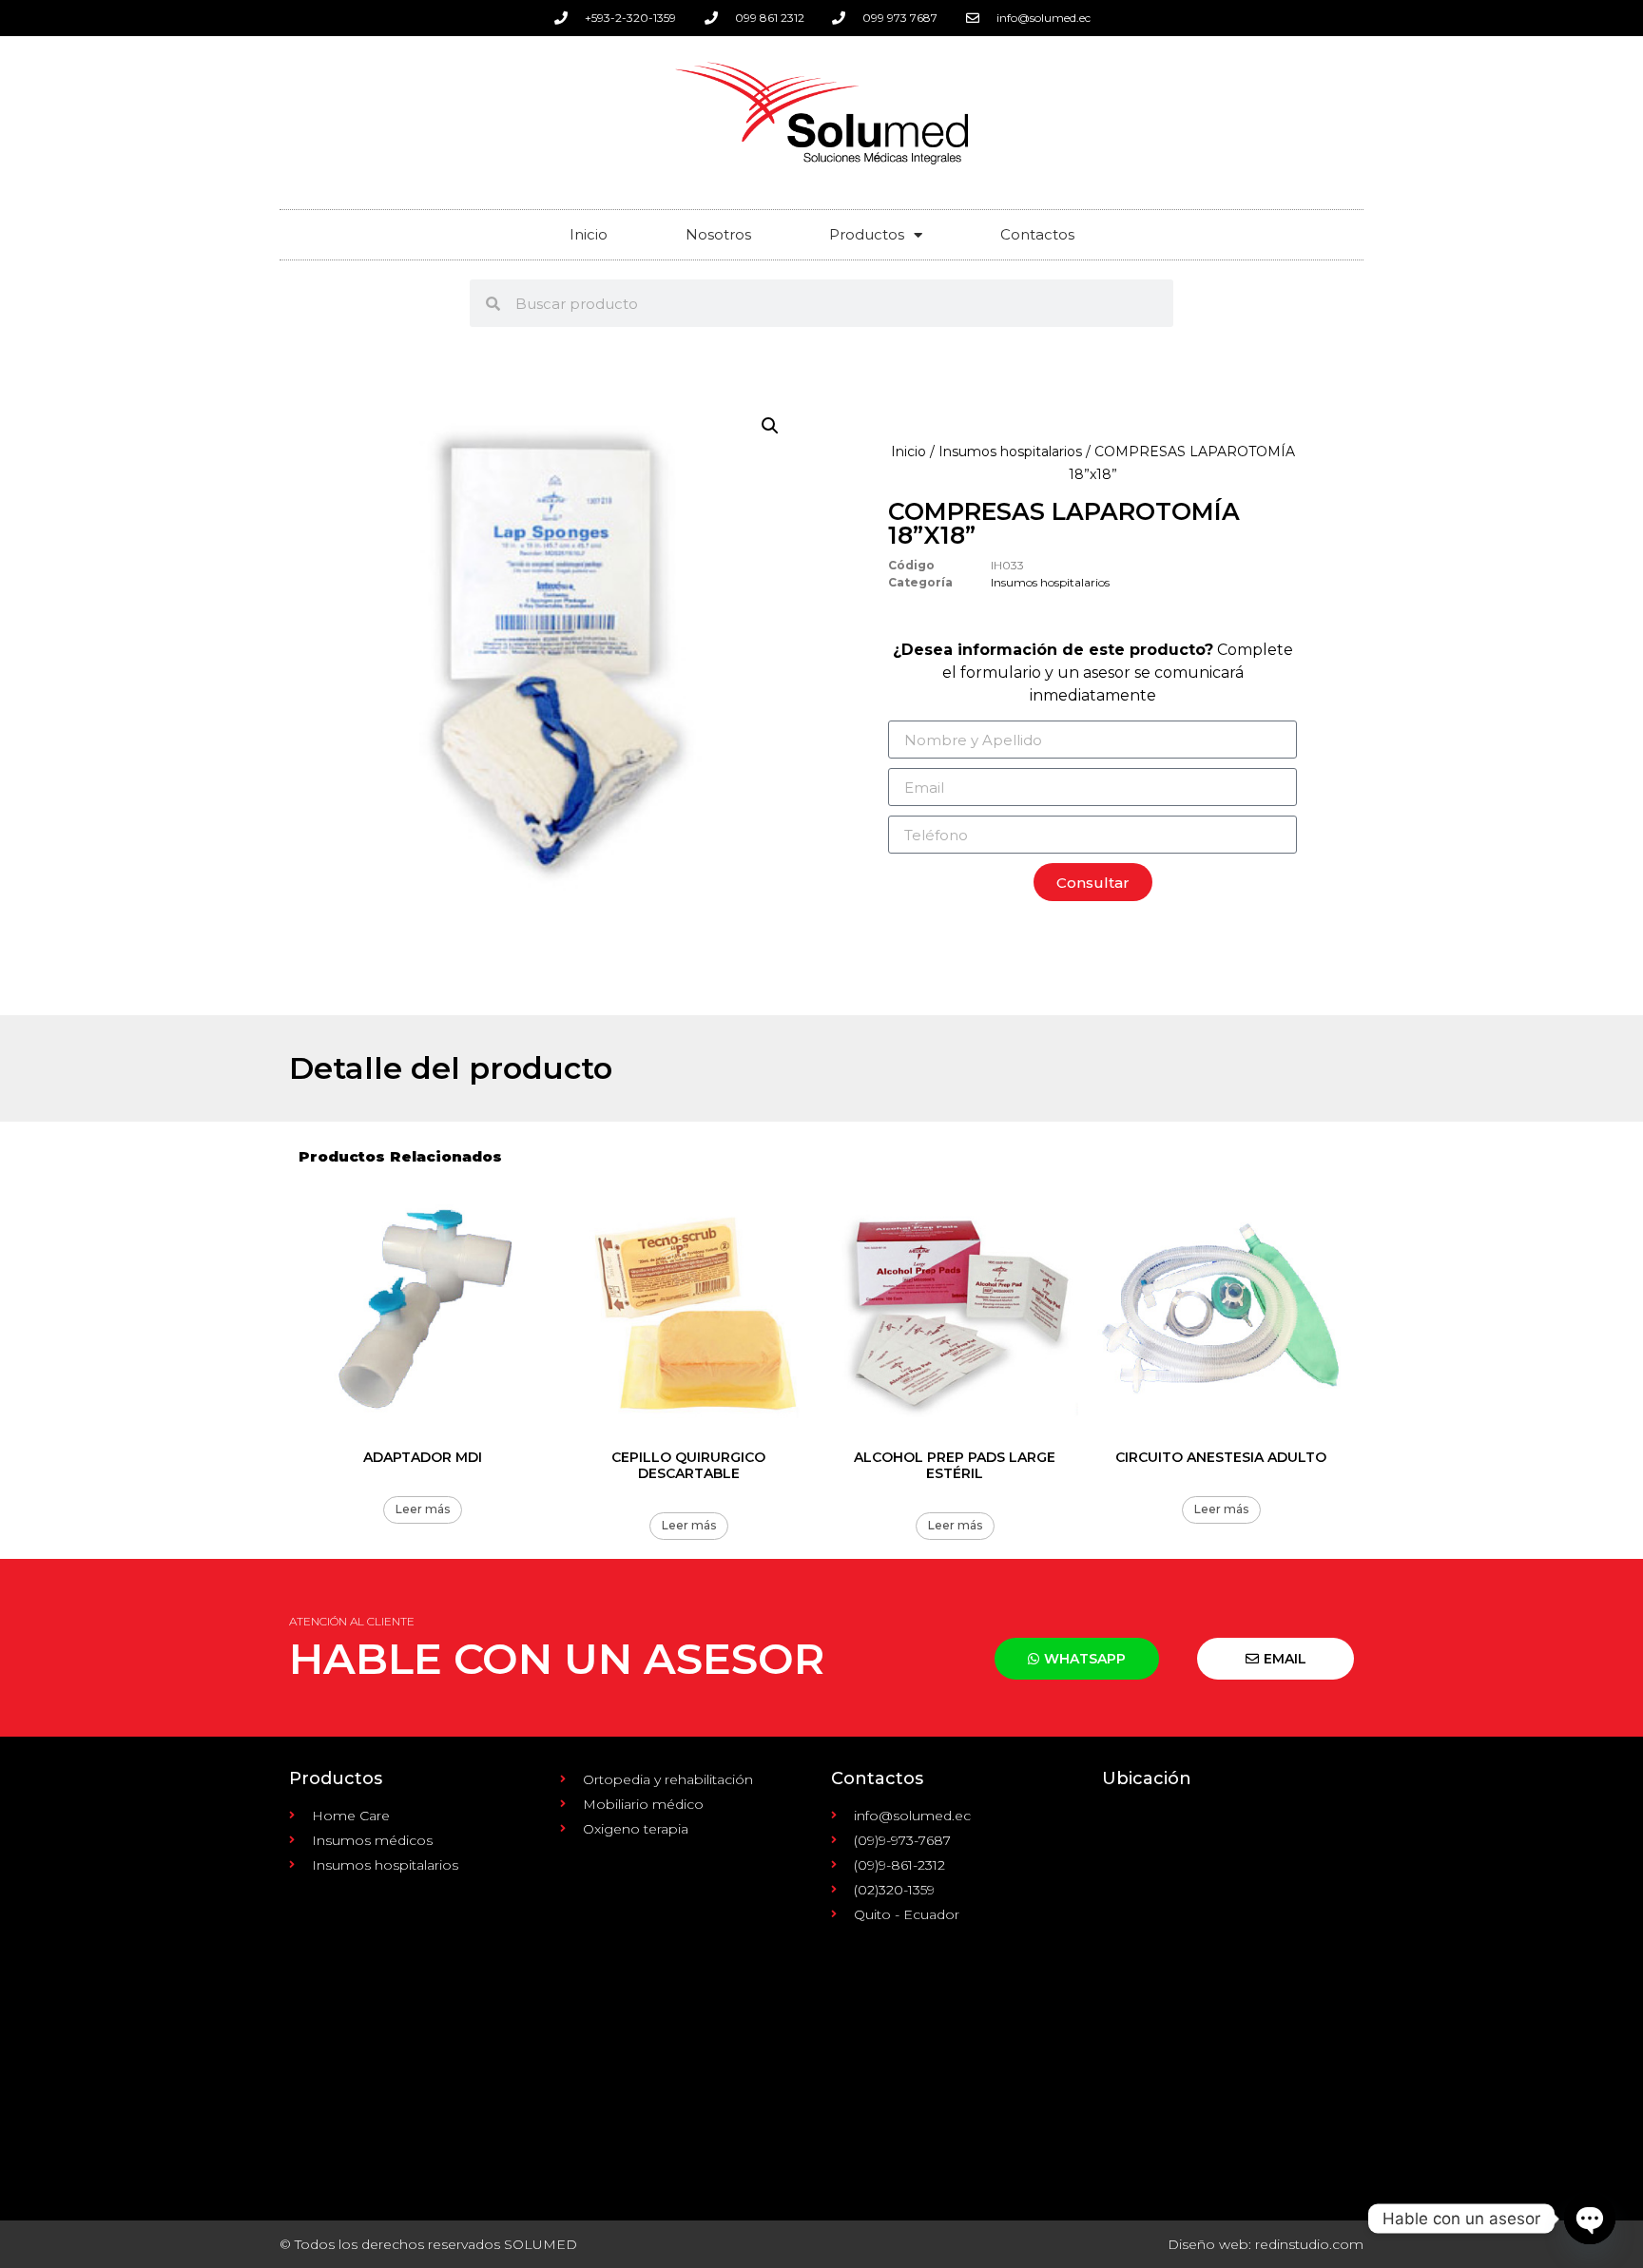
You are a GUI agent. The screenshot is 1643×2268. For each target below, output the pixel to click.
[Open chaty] (1590, 2219)
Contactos (1037, 234)
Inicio (589, 234)
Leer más (423, 1509)
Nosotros (718, 234)
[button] (770, 426)
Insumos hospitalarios (1010, 452)
